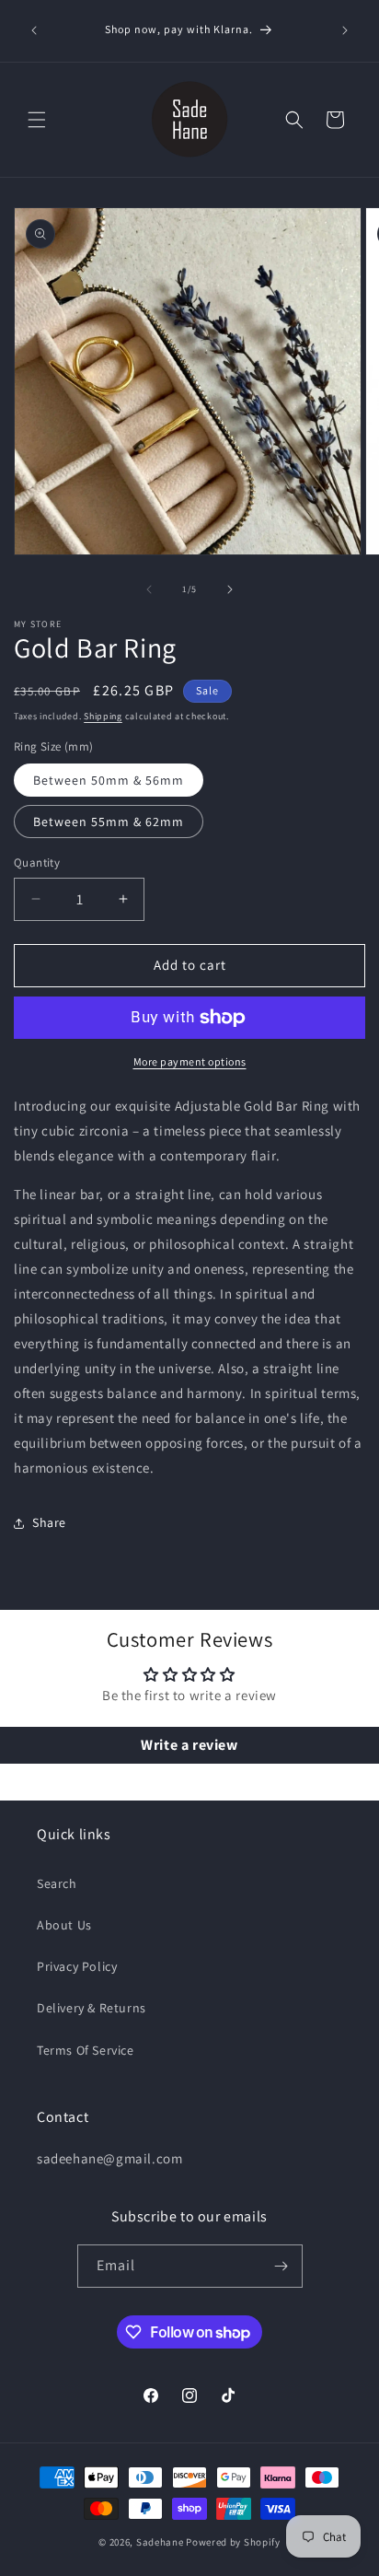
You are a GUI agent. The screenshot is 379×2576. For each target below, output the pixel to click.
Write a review (189, 1745)
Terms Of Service (86, 2050)
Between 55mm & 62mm (109, 822)
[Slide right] (230, 589)
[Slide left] (149, 589)
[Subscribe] (281, 2266)
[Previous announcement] (34, 30)
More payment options (190, 1061)
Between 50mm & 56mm (109, 780)
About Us (64, 1925)
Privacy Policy (77, 1966)
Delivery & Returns (92, 2008)
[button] (37, 120)
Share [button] (49, 1522)
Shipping (103, 716)
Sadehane (160, 2542)
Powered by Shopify (233, 2542)
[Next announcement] (345, 30)
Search (57, 1883)
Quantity (37, 863)
